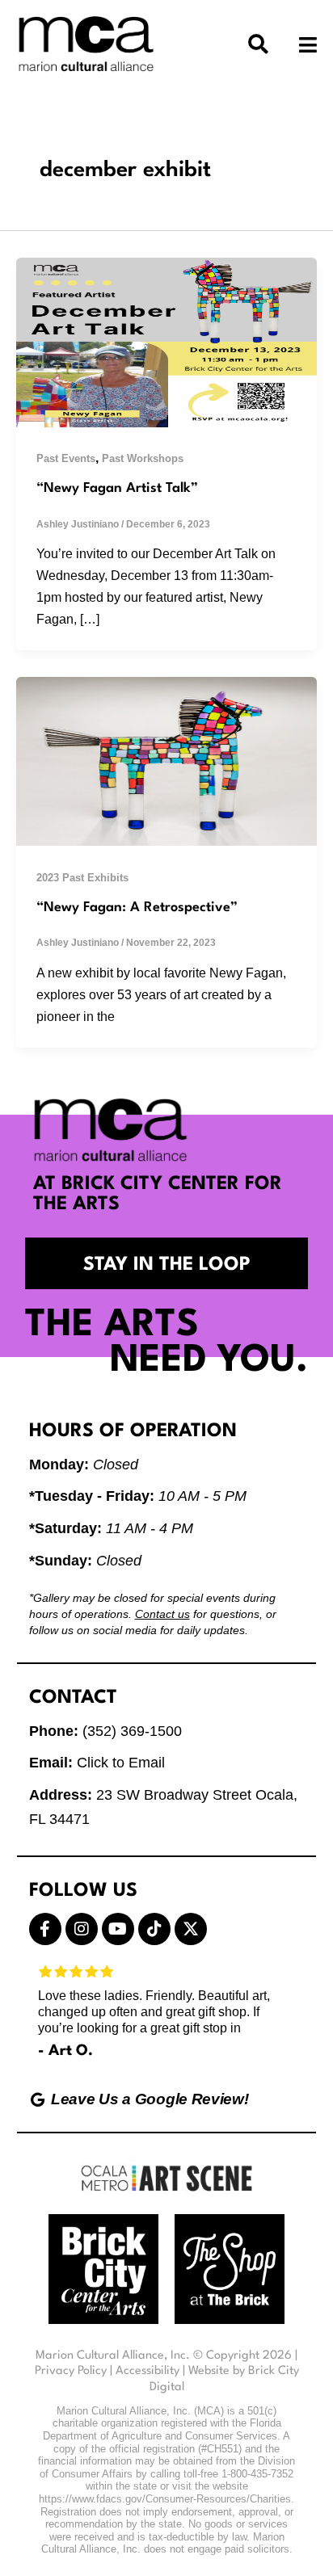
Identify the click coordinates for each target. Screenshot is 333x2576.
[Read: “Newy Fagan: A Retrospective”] (166, 760)
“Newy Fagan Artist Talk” (117, 488)
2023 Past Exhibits (82, 878)
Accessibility (148, 2371)
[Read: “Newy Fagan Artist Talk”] (166, 341)
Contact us (162, 1614)
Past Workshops (143, 458)
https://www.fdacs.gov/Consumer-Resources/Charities (165, 2499)
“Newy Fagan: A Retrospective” (137, 908)
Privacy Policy (71, 2371)
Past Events (66, 458)
